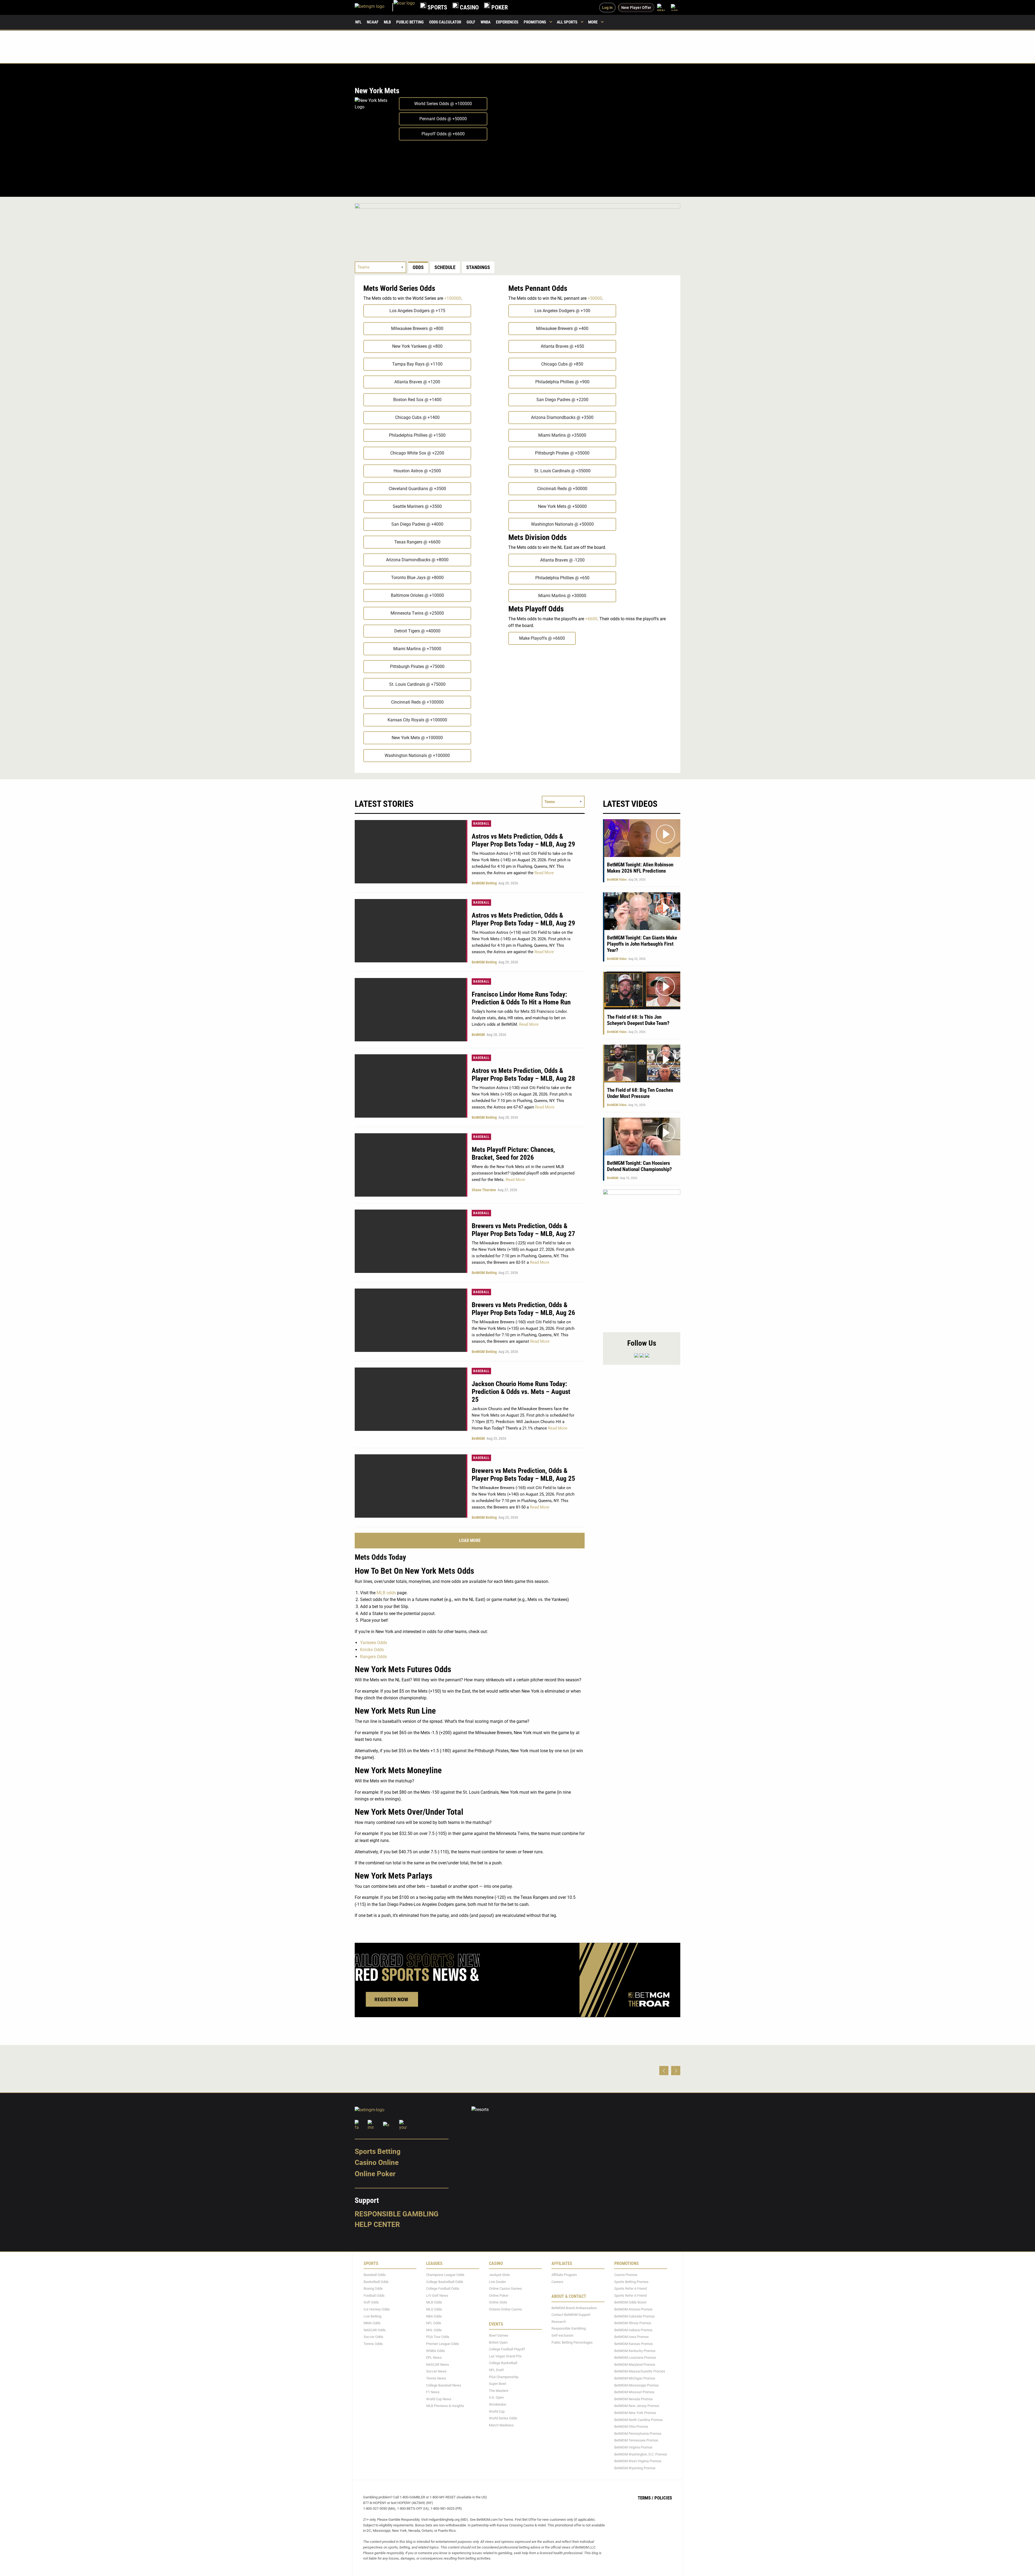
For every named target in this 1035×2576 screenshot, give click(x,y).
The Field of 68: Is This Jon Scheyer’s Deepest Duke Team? (638, 1020)
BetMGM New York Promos (635, 2413)
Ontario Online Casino (505, 2309)
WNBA (486, 22)
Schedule (445, 267)
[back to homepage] (404, 7)
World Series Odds (503, 2418)
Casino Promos (626, 2275)
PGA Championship (504, 2377)
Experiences (507, 22)
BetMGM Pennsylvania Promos (638, 2434)
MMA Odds (372, 2323)
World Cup (497, 2411)
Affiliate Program (564, 2275)
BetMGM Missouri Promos (634, 2392)
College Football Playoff (507, 2349)
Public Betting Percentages (572, 2342)
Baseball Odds (375, 2275)
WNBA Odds (436, 2351)
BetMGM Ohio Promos (631, 2427)
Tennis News (436, 2378)
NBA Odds (434, 2316)
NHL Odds (434, 2330)
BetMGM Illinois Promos (633, 2323)
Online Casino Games (505, 2289)
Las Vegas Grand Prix (505, 2356)
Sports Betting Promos (631, 2282)
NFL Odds (434, 2323)
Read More (544, 873)
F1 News (433, 2392)
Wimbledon (498, 2404)
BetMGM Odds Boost (630, 2303)
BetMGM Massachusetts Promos (640, 2371)
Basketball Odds (376, 2282)
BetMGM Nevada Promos (634, 2399)
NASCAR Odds (375, 2330)
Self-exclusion (562, 2335)
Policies (663, 2498)
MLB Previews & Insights (445, 2406)
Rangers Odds (373, 1657)
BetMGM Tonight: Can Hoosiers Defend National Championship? (639, 1166)
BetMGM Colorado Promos (634, 2316)
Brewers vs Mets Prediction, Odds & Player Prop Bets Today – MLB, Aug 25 (523, 1475)
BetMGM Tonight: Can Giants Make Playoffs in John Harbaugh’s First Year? (642, 944)
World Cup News (439, 2399)
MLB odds (386, 1593)
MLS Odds (434, 2309)
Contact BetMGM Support (571, 2315)
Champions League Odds (445, 2275)
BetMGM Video (617, 880)
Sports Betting (378, 2151)
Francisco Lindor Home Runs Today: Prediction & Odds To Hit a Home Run (521, 998)
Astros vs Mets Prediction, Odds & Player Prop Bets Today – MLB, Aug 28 (523, 1075)
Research (559, 2322)
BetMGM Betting (484, 883)
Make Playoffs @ (542, 638)
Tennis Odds (373, 2344)
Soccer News (436, 2371)
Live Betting (372, 2316)
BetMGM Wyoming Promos (635, 2468)
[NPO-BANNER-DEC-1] (517, 225)
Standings (478, 267)
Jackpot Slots (499, 2275)
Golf (471, 22)
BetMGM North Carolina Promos (639, 2420)
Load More (470, 1540)
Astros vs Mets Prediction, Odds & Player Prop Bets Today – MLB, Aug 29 (523, 840)
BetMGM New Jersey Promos (637, 2406)
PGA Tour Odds (438, 2337)
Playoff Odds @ (443, 134)
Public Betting (410, 22)
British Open (498, 2342)
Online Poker (375, 2174)
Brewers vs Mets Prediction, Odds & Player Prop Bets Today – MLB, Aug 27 (523, 1230)
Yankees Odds (374, 1643)
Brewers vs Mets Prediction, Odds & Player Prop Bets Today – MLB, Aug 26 (523, 1309)
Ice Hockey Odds (377, 2309)
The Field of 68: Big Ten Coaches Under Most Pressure (640, 1093)
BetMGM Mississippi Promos (636, 2385)
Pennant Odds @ (443, 119)
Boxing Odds (373, 2289)
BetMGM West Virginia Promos (638, 2461)
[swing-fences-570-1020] (642, 1258)
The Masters (499, 2391)
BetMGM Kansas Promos (634, 2344)
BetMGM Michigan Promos (635, 2378)
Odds (418, 267)
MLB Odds (434, 2303)
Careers (557, 2282)
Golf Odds (371, 2303)
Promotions (535, 22)
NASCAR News (438, 2365)
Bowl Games (499, 2335)
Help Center (377, 2224)
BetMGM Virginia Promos (633, 2447)
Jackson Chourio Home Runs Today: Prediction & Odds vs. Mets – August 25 (521, 1392)
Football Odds (374, 2296)
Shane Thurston (484, 1190)
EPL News (434, 2358)
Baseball (481, 824)
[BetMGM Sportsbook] (374, 7)
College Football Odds (443, 2289)
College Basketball (503, 2363)
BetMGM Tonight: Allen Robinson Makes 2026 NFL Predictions (640, 868)
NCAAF (373, 22)
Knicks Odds (372, 1650)
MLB (387, 22)
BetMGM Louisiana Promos (635, 2358)
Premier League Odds (443, 2344)
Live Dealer (497, 2282)
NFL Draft (496, 2370)
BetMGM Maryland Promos (635, 2365)
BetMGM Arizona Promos (633, 2309)
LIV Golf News (437, 2296)
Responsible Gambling (397, 2214)
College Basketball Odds (445, 2282)
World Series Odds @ (443, 104)
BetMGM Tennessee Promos (636, 2440)
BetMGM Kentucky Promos (635, 2351)
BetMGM (478, 1035)
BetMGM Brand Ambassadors (574, 2308)
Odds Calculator (445, 22)
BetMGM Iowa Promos (632, 2337)
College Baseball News (444, 2385)
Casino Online (377, 2162)
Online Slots (498, 2303)
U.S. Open (496, 2397)
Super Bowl (498, 2384)
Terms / (646, 2498)
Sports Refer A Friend (630, 2289)
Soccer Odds (373, 2337)
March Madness (501, 2425)
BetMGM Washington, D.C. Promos (641, 2454)
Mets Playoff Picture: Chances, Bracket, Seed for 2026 (513, 1153)
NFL (358, 22)
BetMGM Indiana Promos (633, 2330)
